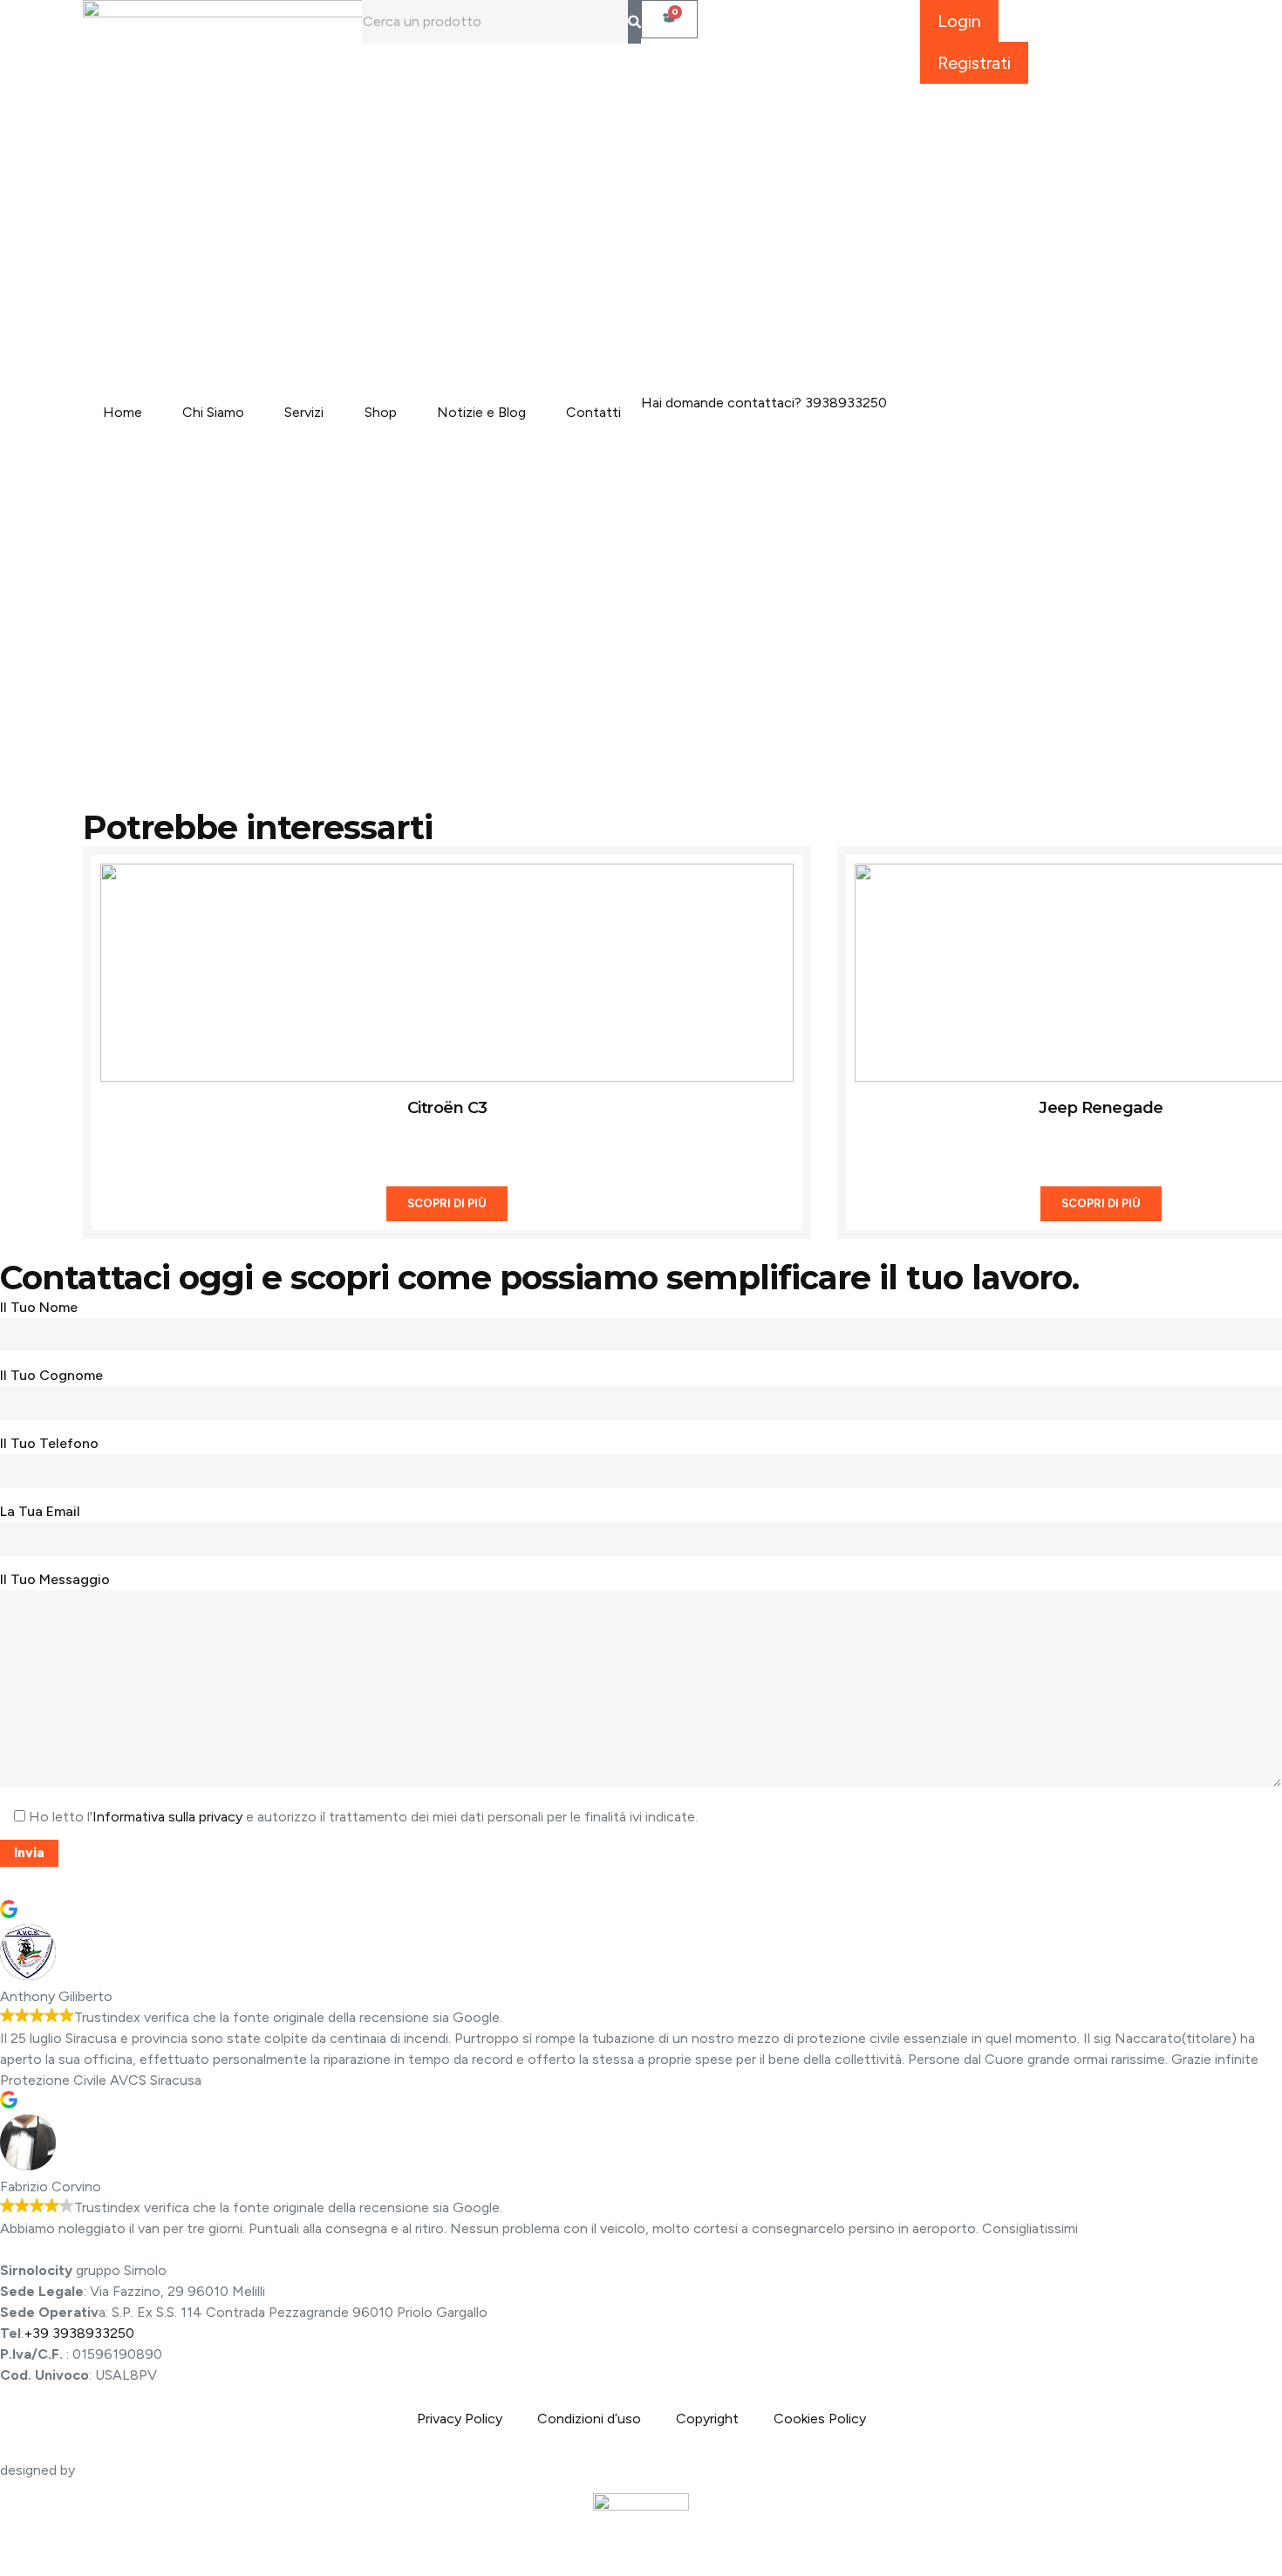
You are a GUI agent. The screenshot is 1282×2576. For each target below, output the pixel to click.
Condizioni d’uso (589, 2419)
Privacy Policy (460, 2419)
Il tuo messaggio (55, 1579)
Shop (381, 412)
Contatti (593, 412)
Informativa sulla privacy (167, 1817)
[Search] (634, 22)
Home (123, 412)
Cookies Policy (820, 2419)
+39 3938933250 (79, 2333)
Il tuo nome (39, 1307)
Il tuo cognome (51, 1375)
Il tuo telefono (49, 1443)
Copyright (707, 2419)
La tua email (40, 1511)
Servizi (304, 412)
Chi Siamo (213, 412)
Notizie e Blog (481, 412)
